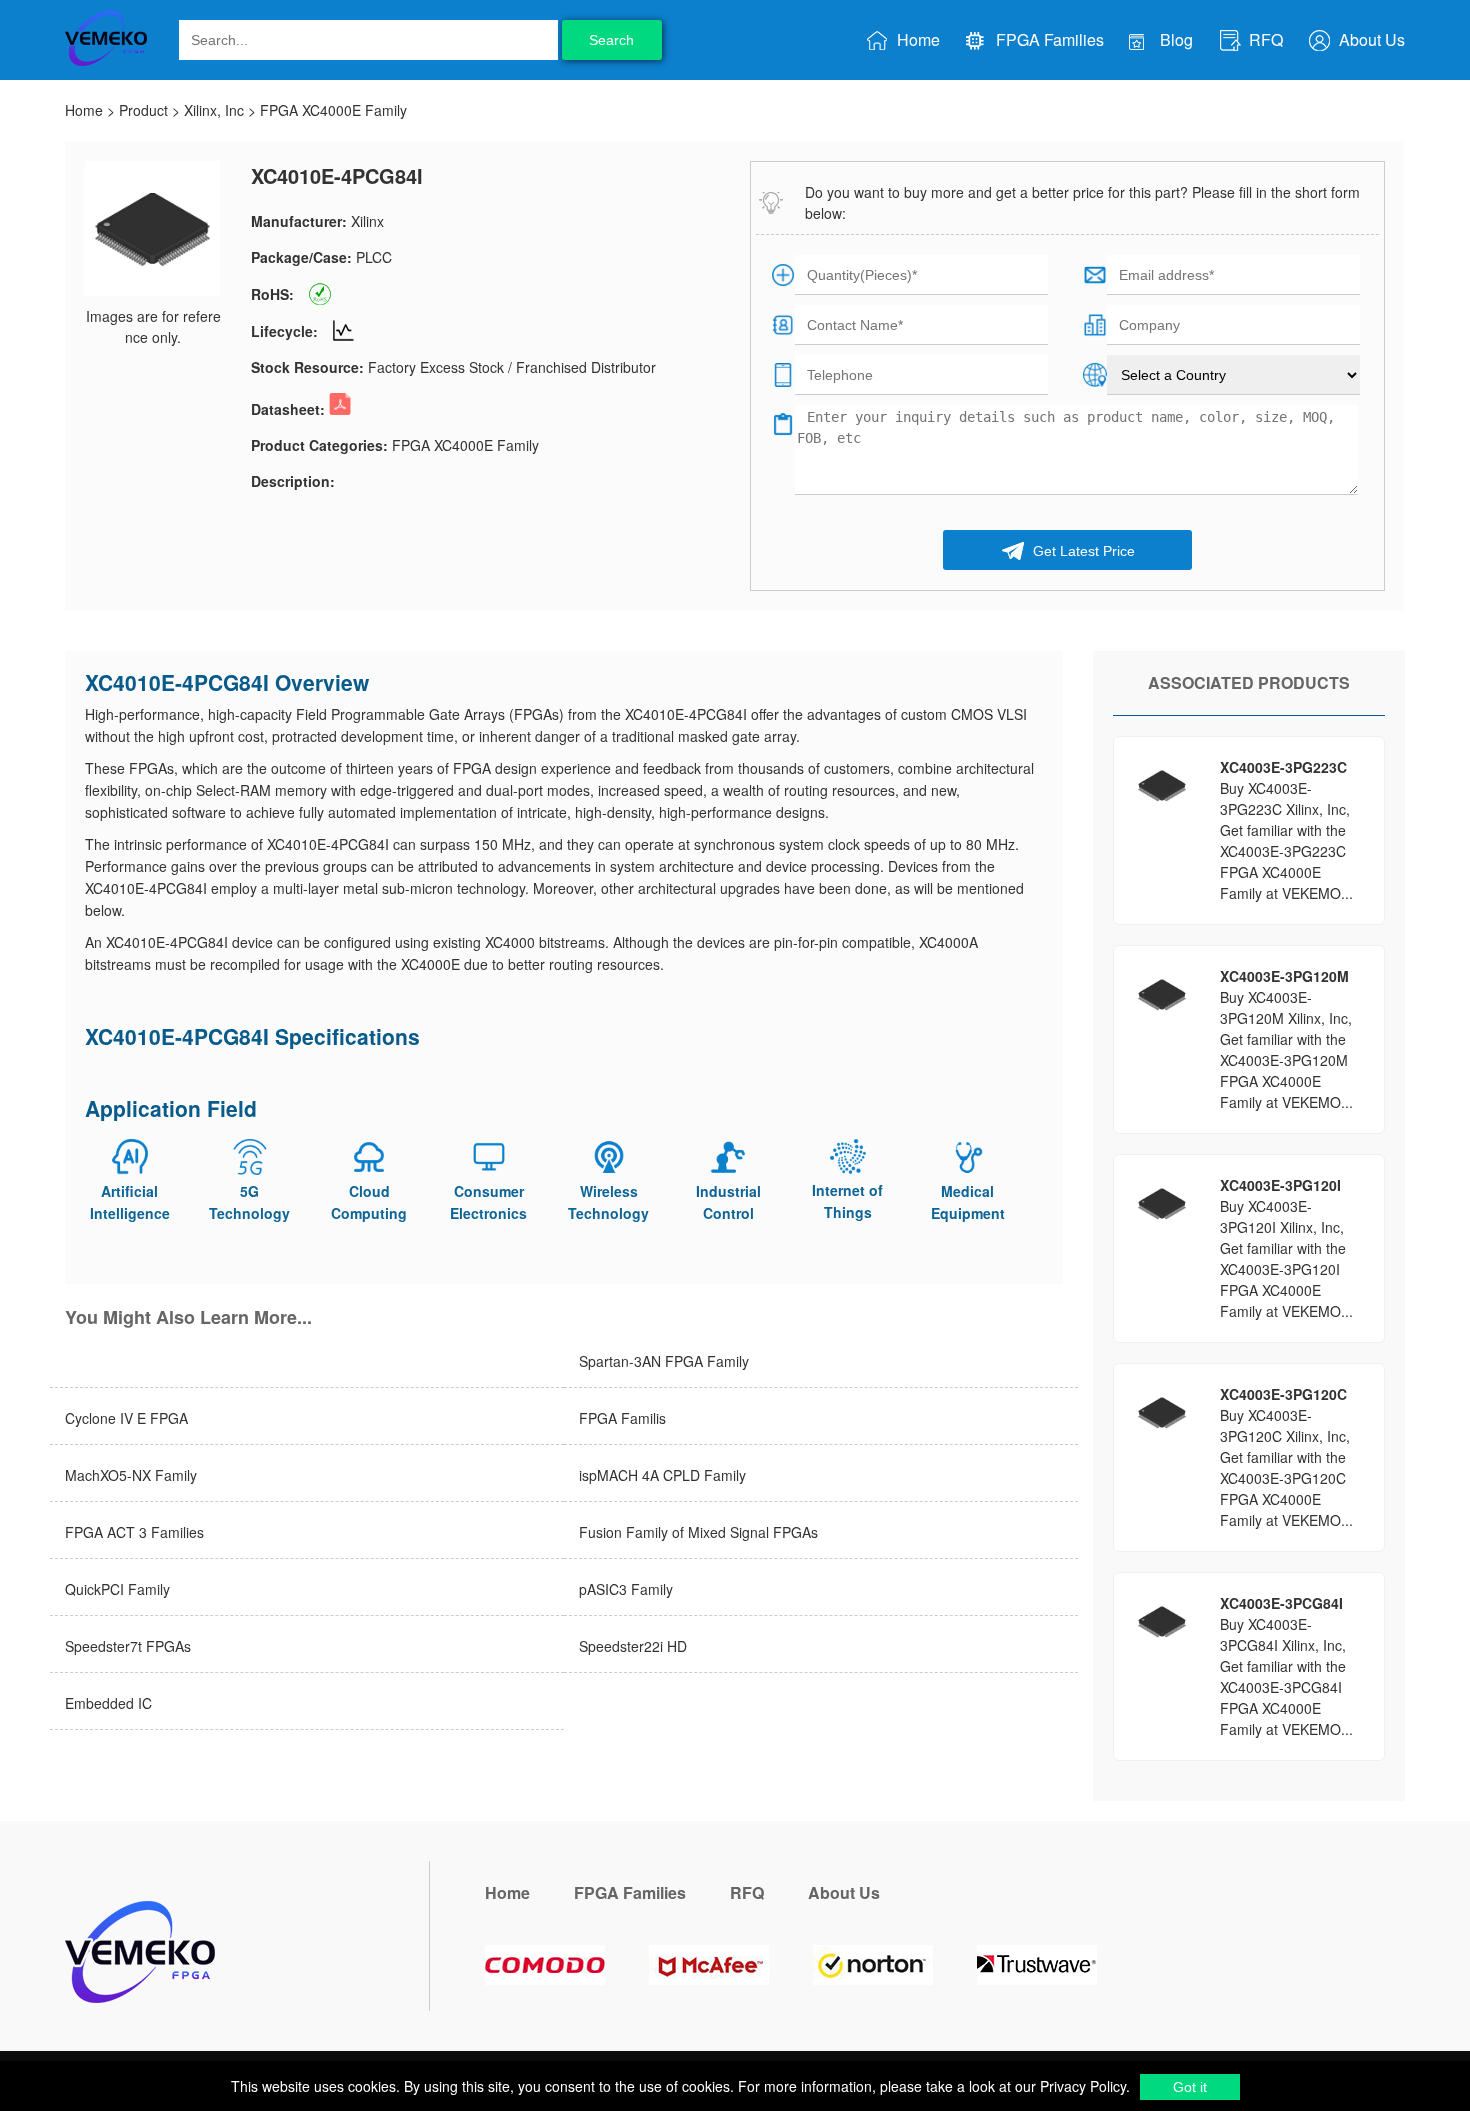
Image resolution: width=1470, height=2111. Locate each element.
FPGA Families (1048, 39)
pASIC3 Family (626, 1589)
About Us (1370, 39)
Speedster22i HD (633, 1646)
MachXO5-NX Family (131, 1475)
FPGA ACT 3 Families (134, 1532)
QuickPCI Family (117, 1589)
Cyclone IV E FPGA (126, 1418)
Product (143, 110)
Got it (1190, 2087)
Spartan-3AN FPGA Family (664, 1361)
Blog (1174, 39)
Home (916, 39)
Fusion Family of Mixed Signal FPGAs (698, 1532)
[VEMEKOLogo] (106, 62)
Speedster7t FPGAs (128, 1646)
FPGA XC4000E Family (333, 110)
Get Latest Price (1082, 551)
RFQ (1264, 39)
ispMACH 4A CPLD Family (662, 1475)
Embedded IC (108, 1703)
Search (611, 40)
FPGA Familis (622, 1418)
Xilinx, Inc (214, 110)
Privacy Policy (1081, 2086)
